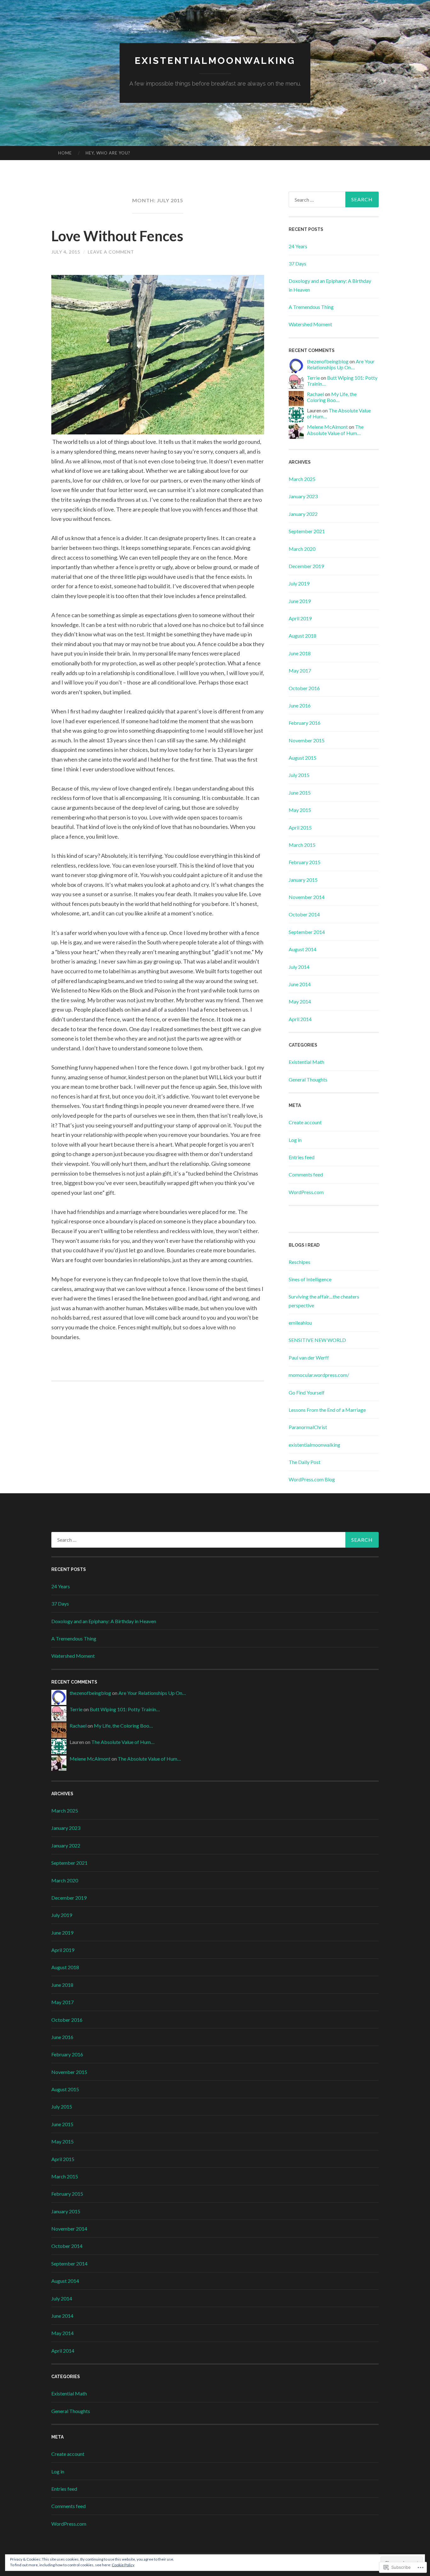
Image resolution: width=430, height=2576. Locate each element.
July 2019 (299, 583)
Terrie (313, 378)
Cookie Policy (123, 2565)
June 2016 (300, 705)
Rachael (315, 394)
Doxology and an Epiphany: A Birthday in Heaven (104, 1621)
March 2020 (302, 549)
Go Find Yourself (307, 1392)
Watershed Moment (310, 324)
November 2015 (307, 740)
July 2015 (299, 775)
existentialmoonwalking (215, 61)
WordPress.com (306, 1192)
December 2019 (306, 566)
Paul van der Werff (309, 1358)
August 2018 (303, 636)
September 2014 (307, 932)
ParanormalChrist (308, 1427)
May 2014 (300, 1001)
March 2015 (302, 845)
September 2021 (307, 531)
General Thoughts (308, 1079)
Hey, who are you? (108, 153)
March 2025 (302, 479)
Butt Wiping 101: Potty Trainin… (125, 1709)
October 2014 (304, 914)
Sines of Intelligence (310, 1279)
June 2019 (300, 601)
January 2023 (303, 496)
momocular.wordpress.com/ (319, 1375)
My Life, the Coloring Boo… (332, 397)
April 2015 (300, 827)
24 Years (298, 246)
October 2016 (304, 688)
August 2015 (303, 758)
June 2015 (300, 793)
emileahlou (300, 1323)
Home (65, 153)
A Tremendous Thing (311, 307)
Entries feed (302, 1157)
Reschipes (300, 1262)
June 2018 (300, 653)
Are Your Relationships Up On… (341, 364)
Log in (295, 1140)
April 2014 (300, 1019)
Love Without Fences (117, 236)
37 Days (297, 263)
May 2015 (300, 810)
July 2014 (299, 967)
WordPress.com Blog (312, 1479)
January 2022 (303, 514)
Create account (305, 1122)
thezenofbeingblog (328, 361)
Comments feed (306, 1174)
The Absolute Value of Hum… (335, 430)
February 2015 (305, 862)
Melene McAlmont (327, 427)
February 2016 (305, 723)
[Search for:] (334, 199)
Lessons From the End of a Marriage (327, 1410)
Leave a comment (111, 252)
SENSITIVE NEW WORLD (317, 1340)
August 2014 (303, 949)
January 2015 (303, 880)
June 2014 (300, 984)
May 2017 (300, 671)
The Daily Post (305, 1462)
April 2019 (300, 618)
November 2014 (307, 897)
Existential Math (306, 1062)
